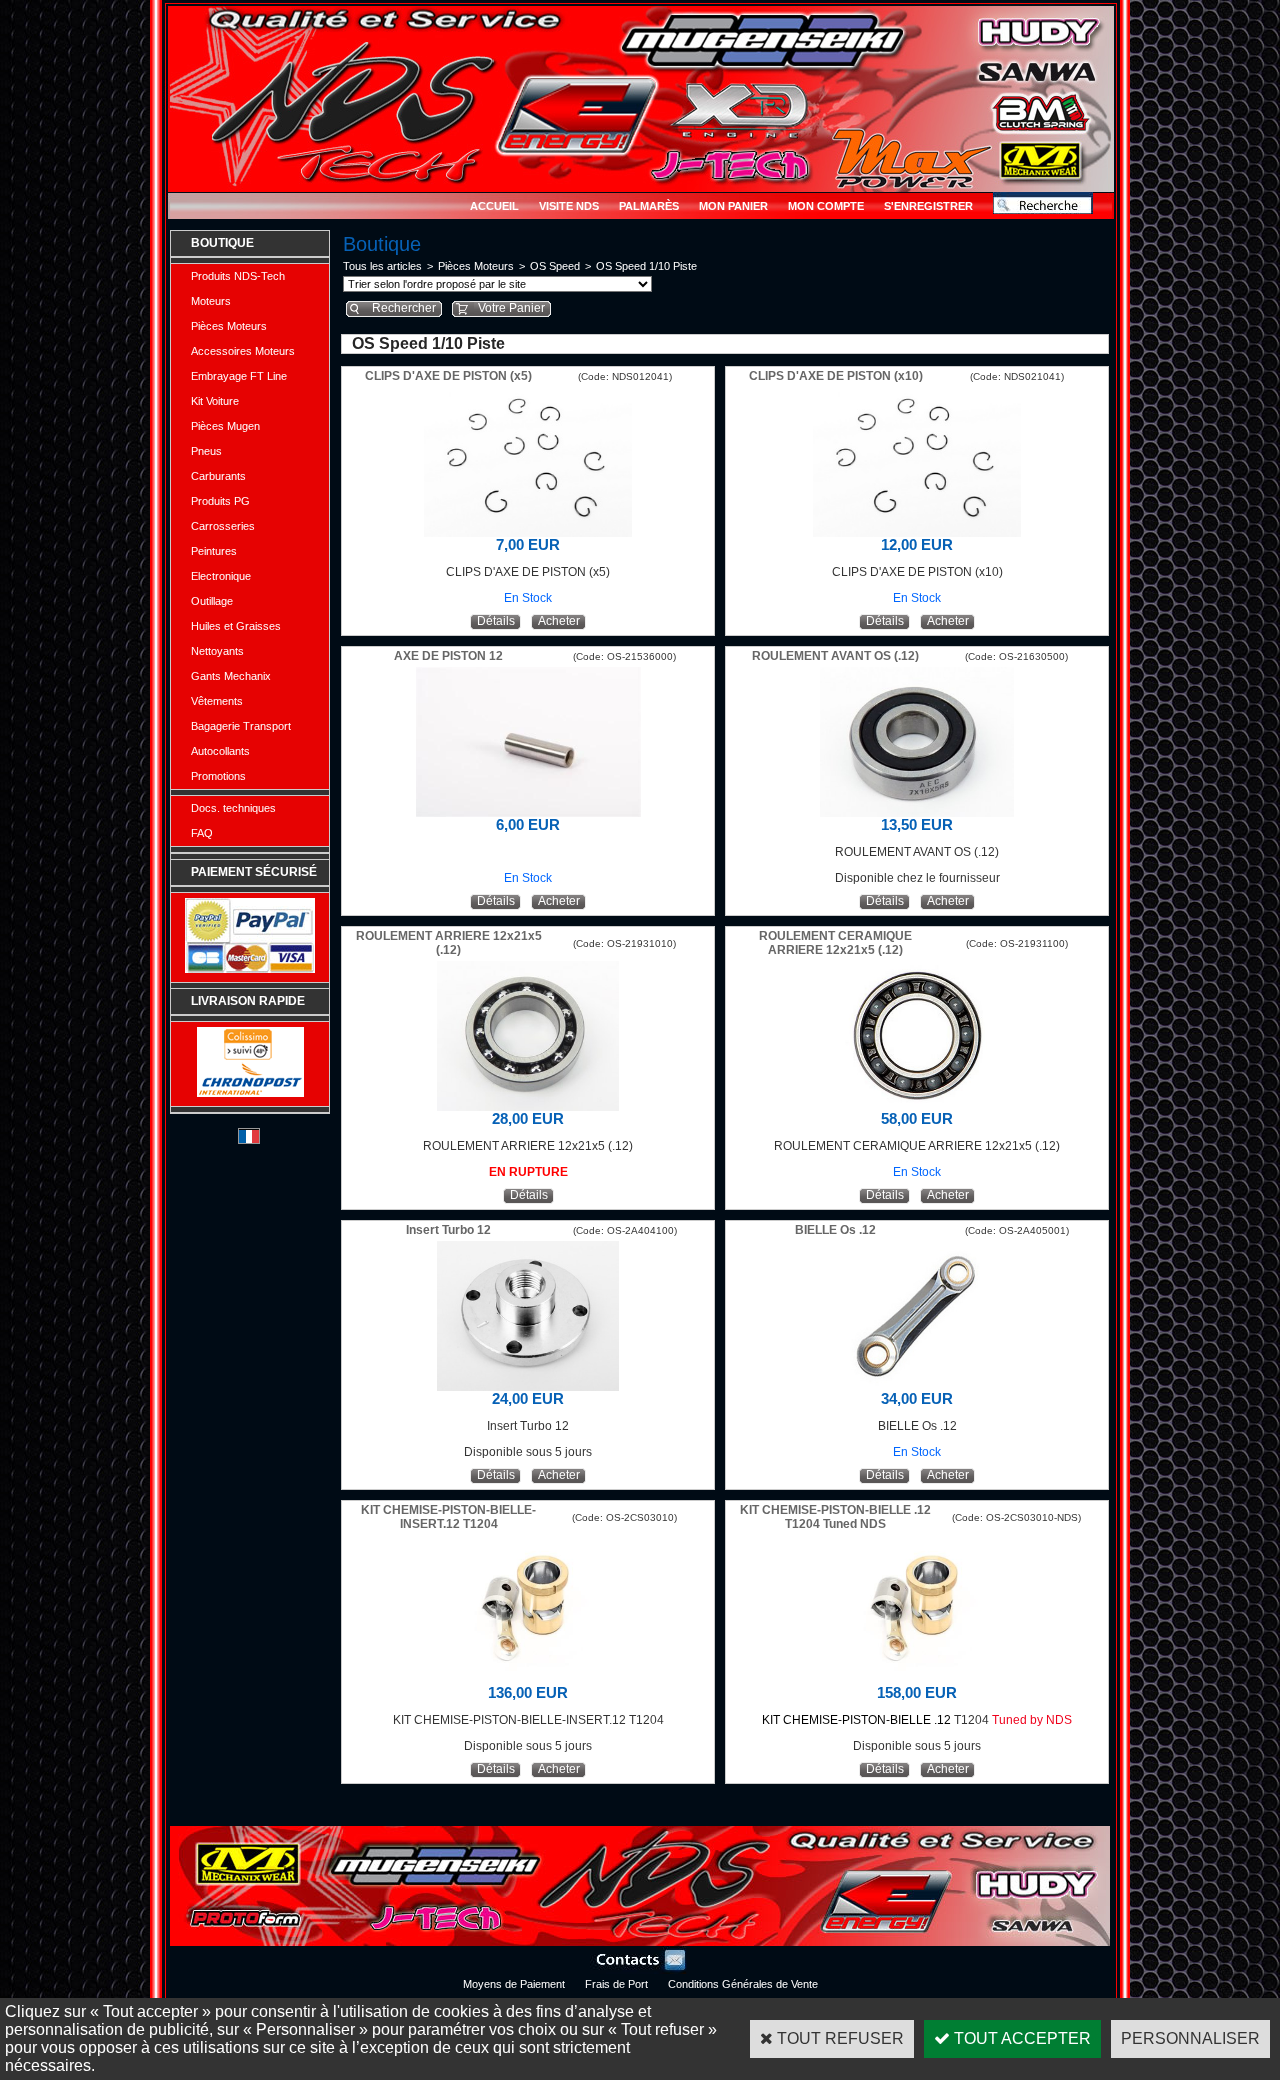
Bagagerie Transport (241, 726)
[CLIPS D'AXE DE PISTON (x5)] (528, 531)
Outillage (212, 601)
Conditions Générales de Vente (743, 1984)
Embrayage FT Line (239, 376)
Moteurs (211, 301)
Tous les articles (382, 266)
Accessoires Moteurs (243, 351)
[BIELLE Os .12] (917, 1385)
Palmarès (649, 206)
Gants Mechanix (231, 676)
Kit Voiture (215, 401)
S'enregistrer (928, 206)
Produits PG (220, 501)
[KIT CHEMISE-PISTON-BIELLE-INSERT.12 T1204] (528, 1679)
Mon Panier (733, 206)
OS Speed (555, 266)
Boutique (222, 243)
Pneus (206, 451)
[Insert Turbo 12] (528, 1385)
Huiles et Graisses (236, 626)
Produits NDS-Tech (238, 276)
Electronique (221, 576)
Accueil (494, 206)
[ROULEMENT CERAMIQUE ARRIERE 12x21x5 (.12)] (917, 1105)
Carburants (218, 476)
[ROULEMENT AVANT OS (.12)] (917, 811)
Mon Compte (826, 206)
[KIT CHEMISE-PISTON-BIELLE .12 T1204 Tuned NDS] (917, 1679)
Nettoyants (217, 651)
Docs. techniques (233, 808)
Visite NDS (569, 206)
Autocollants (220, 751)
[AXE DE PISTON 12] (528, 811)
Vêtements (217, 701)
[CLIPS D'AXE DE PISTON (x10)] (917, 531)
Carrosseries (223, 526)
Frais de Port (616, 1984)
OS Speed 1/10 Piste (646, 266)
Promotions (218, 776)
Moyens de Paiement (514, 1984)
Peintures (214, 551)
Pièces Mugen (225, 426)
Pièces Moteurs (229, 326)
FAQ (202, 833)
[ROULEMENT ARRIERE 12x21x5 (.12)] (528, 1105)
